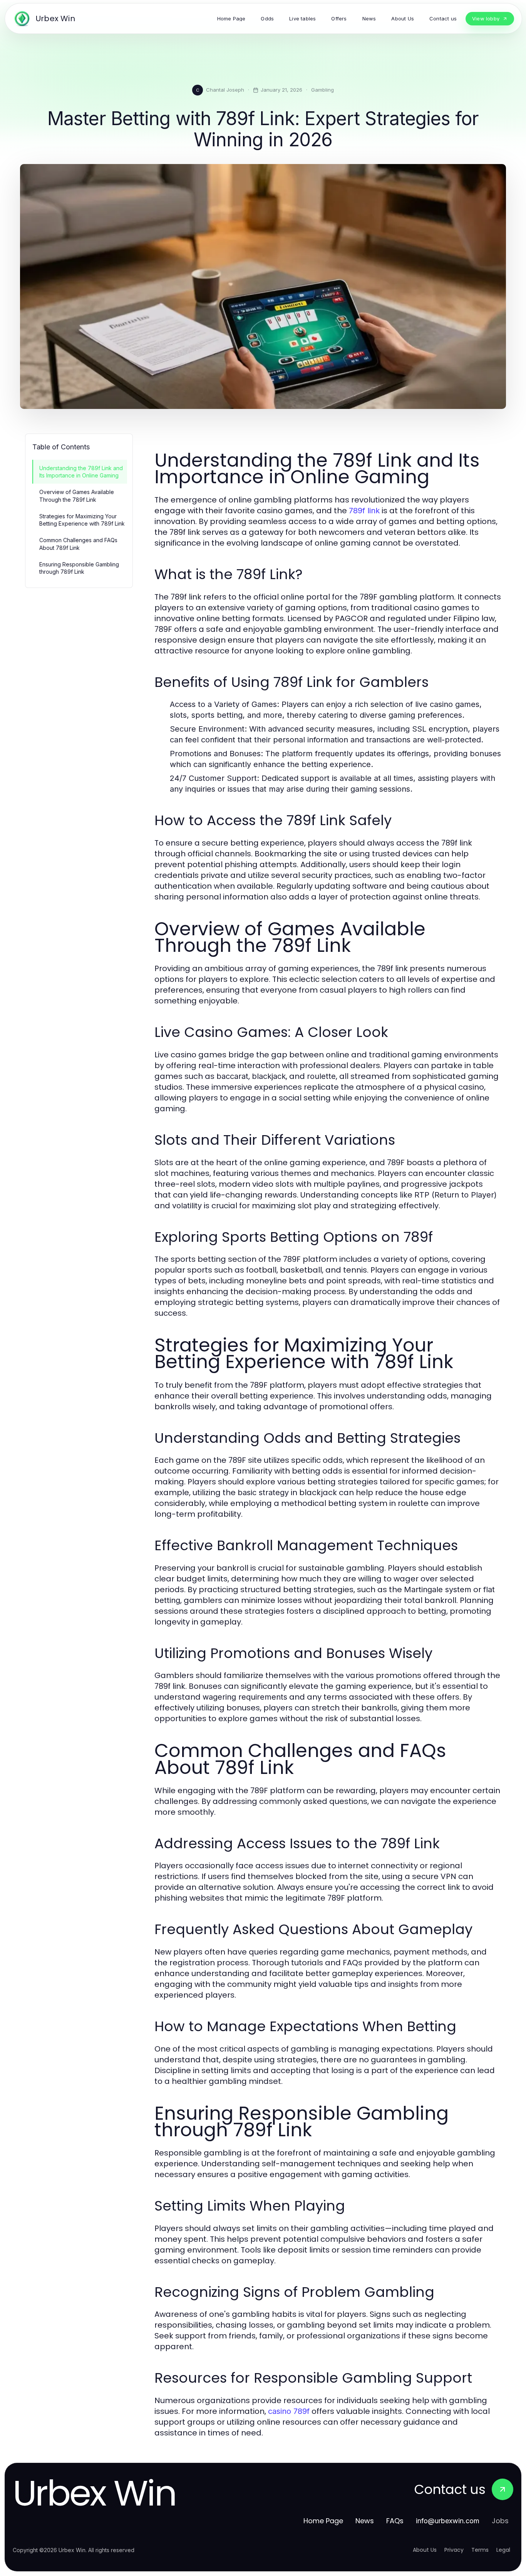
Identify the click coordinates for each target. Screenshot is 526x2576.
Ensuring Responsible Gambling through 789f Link (79, 568)
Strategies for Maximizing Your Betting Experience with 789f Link (82, 520)
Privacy (454, 2550)
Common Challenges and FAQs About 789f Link (78, 544)
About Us (425, 2550)
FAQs (395, 2521)
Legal (503, 2550)
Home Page (323, 2521)
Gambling (322, 90)
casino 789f (289, 2411)
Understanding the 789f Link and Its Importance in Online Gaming (81, 472)
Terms (480, 2550)
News (365, 2521)
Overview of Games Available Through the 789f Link (77, 496)
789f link (364, 511)
